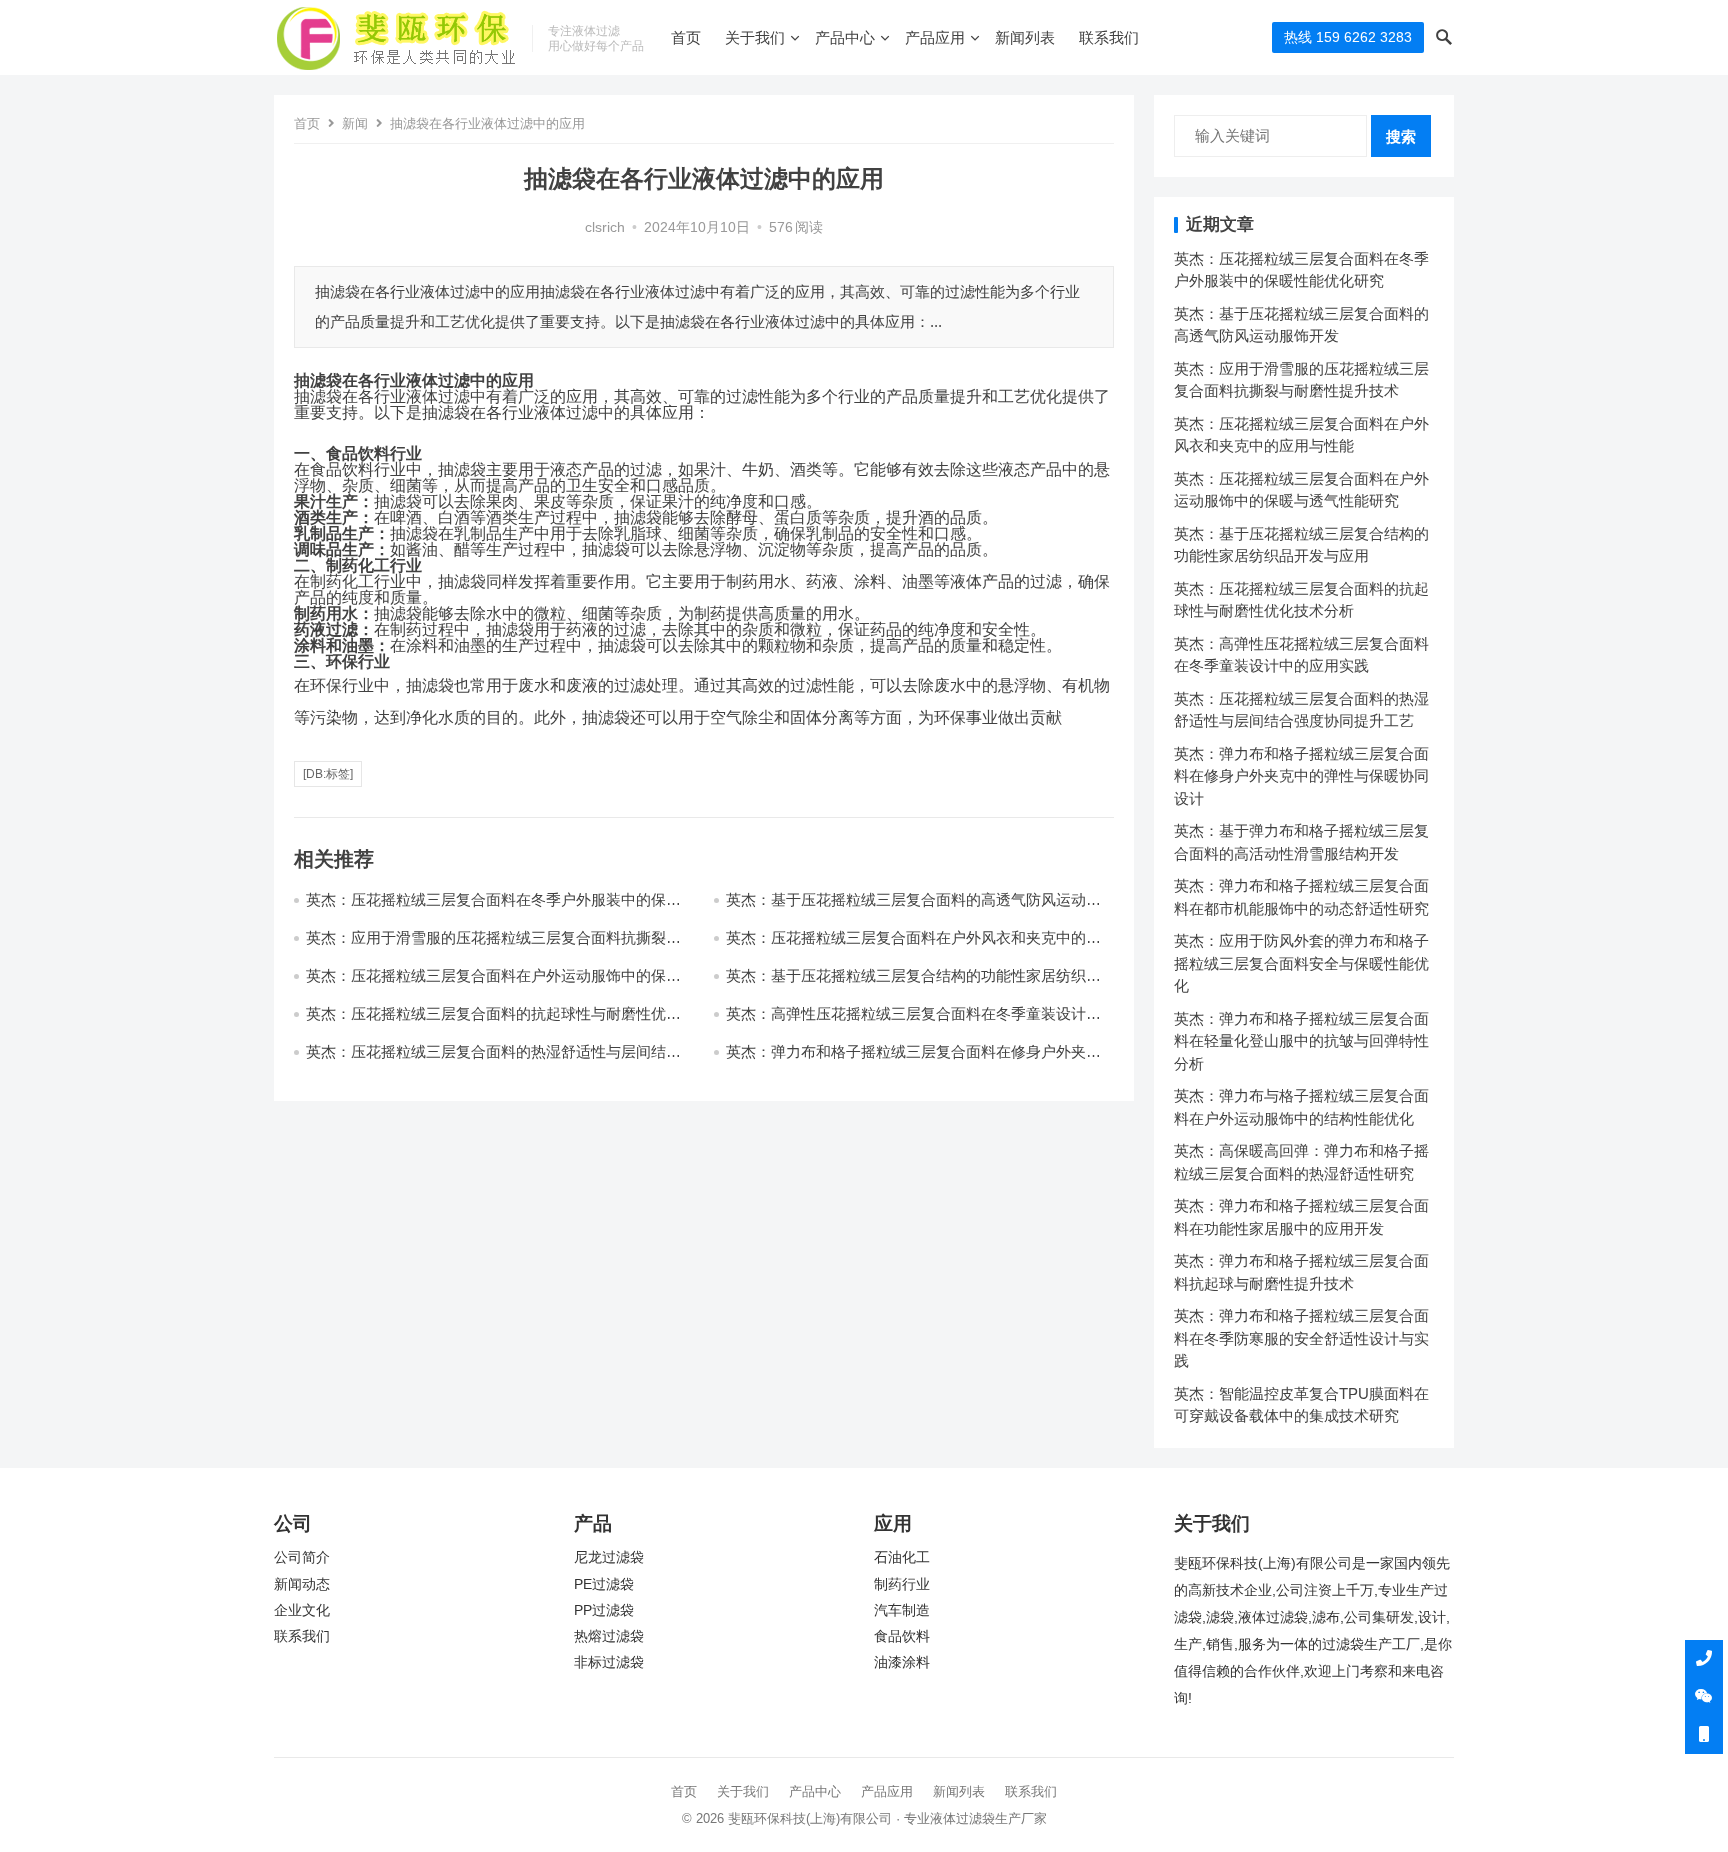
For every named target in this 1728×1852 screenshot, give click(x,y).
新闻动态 (302, 1584)
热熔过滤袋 (609, 1636)
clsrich (605, 227)
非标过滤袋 (609, 1662)
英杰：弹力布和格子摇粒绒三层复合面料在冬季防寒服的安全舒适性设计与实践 (1301, 1338)
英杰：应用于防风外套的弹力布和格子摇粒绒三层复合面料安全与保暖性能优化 (1301, 963)
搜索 (1401, 136)
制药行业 (902, 1584)
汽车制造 (902, 1610)
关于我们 (755, 37)
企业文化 (302, 1610)
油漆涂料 (902, 1662)
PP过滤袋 (604, 1610)
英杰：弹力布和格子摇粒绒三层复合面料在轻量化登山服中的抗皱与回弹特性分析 (1301, 1041)
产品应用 (935, 37)
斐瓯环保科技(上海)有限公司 (810, 1818)
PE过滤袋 (604, 1584)
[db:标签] (328, 774)
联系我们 (1109, 37)
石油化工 (902, 1557)
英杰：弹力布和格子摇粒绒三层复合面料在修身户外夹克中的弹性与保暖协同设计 (1301, 776)
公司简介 (302, 1557)
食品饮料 (902, 1636)
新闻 (355, 123)
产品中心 (845, 37)
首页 (686, 37)
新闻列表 (1025, 37)
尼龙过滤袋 (609, 1557)
